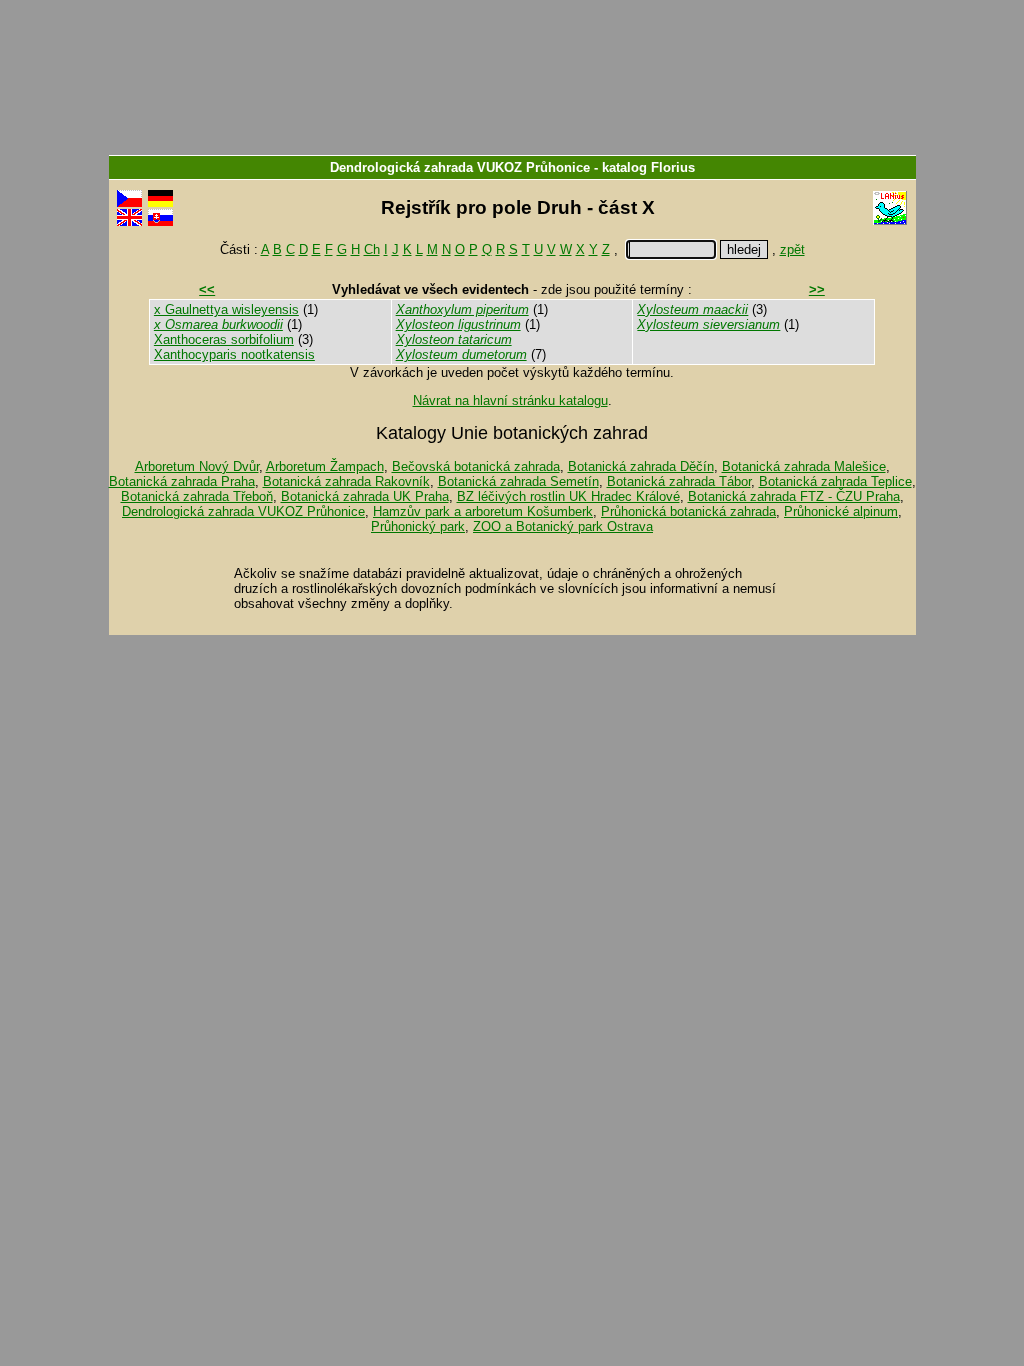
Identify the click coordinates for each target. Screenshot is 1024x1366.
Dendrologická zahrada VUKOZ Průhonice (460, 167)
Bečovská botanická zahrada (476, 466)
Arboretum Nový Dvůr (197, 466)
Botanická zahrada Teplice (835, 481)
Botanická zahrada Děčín (641, 466)
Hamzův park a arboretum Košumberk (483, 511)
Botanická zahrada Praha (182, 481)
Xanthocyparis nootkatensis (234, 354)
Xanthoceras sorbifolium (224, 339)
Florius (673, 167)
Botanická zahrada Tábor (679, 481)
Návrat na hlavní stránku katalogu (510, 400)
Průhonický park (418, 526)
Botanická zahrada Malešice (804, 466)
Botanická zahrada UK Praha (365, 496)
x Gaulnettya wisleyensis (226, 309)
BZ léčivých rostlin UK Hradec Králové (568, 496)
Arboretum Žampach (325, 466)
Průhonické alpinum (841, 511)
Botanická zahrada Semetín (518, 481)
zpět (792, 249)
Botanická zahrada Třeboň (197, 496)
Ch (372, 249)
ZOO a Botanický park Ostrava (563, 526)
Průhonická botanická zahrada (688, 511)
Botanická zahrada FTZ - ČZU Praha (794, 496)
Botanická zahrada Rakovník (346, 481)
